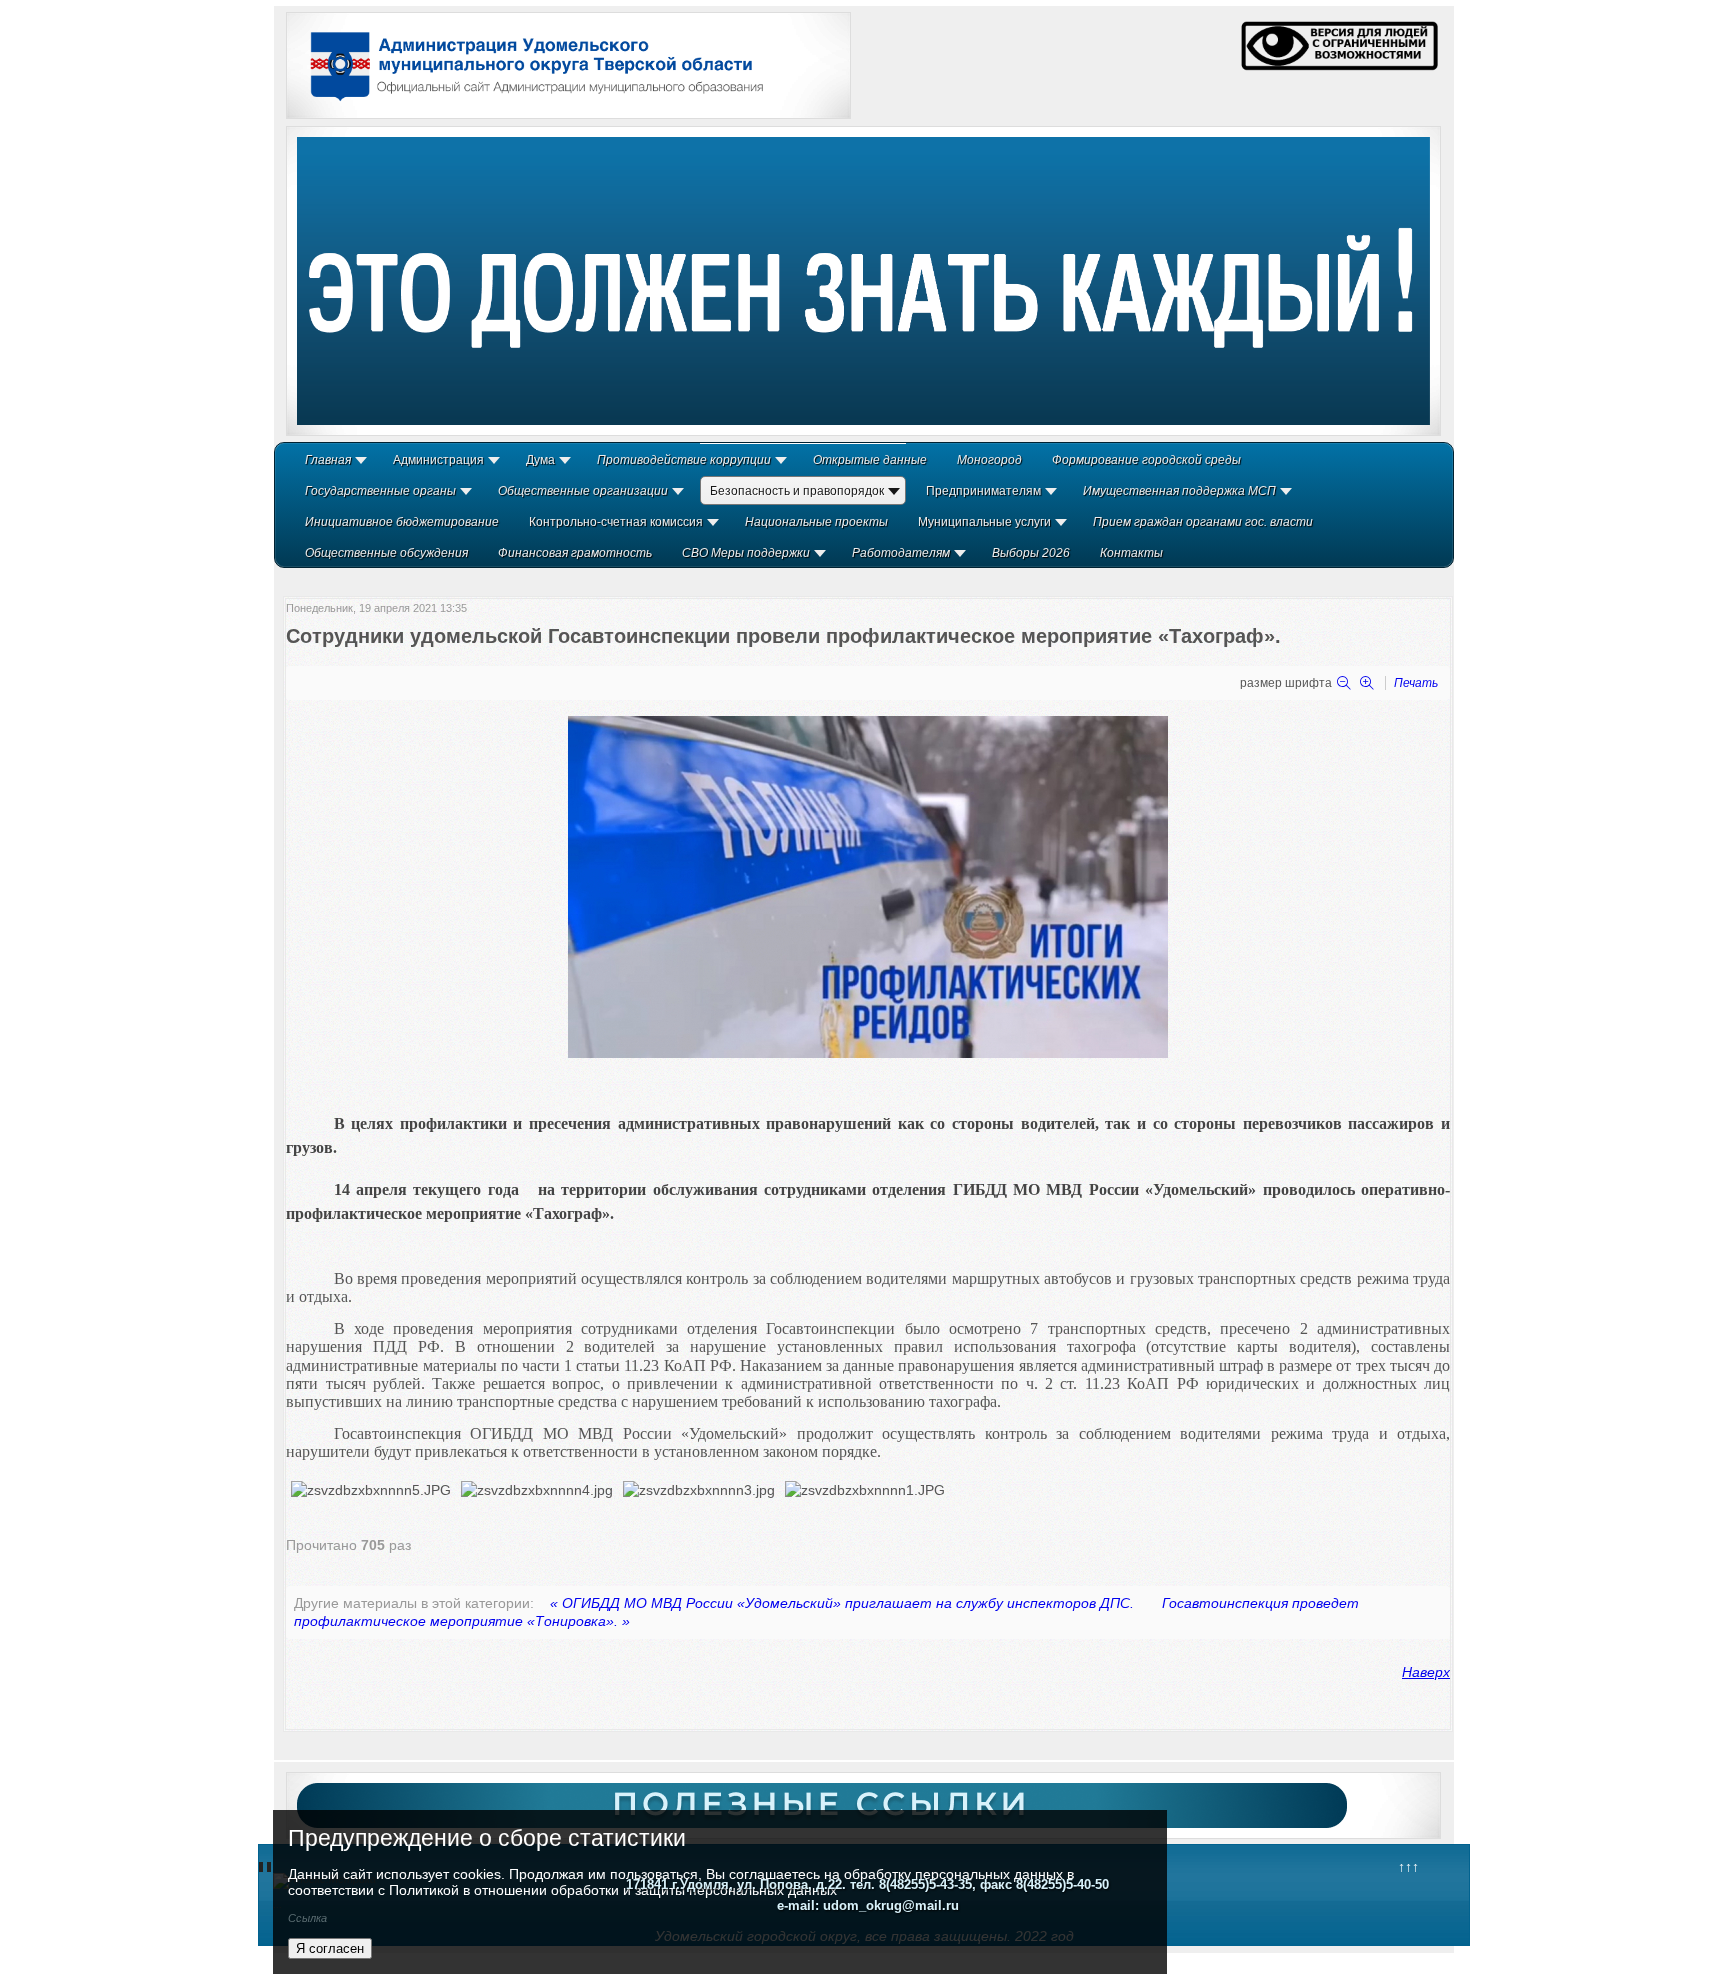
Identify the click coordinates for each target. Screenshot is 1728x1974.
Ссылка (307, 1918)
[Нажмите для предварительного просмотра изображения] (868, 1053)
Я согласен (330, 1948)
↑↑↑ (1408, 1867)
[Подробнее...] (863, 281)
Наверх (1426, 1672)
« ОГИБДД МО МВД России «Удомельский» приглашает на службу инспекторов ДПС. (842, 1603)
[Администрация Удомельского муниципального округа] (530, 103)
